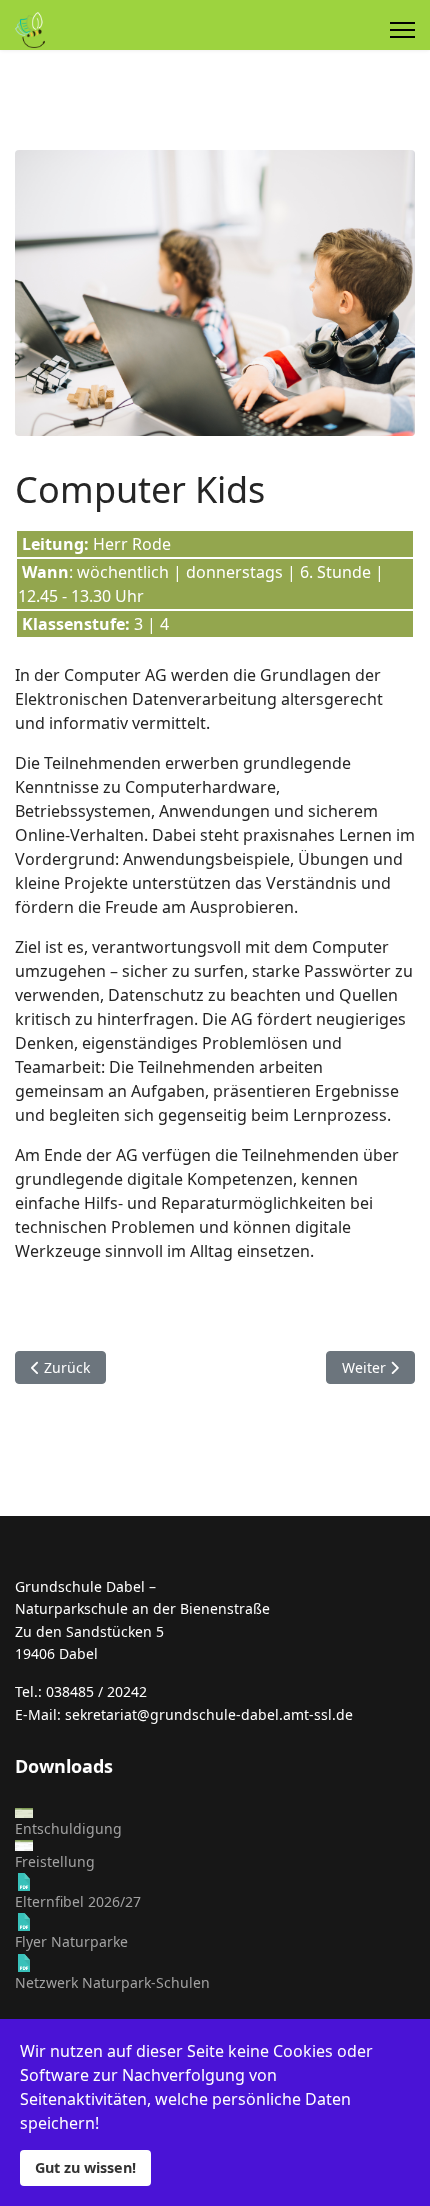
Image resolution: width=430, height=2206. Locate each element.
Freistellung (55, 1861)
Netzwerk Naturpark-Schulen (112, 1982)
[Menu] (402, 30)
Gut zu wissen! (85, 2167)
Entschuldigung (68, 1828)
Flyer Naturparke (71, 1941)
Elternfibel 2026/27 (78, 1901)
